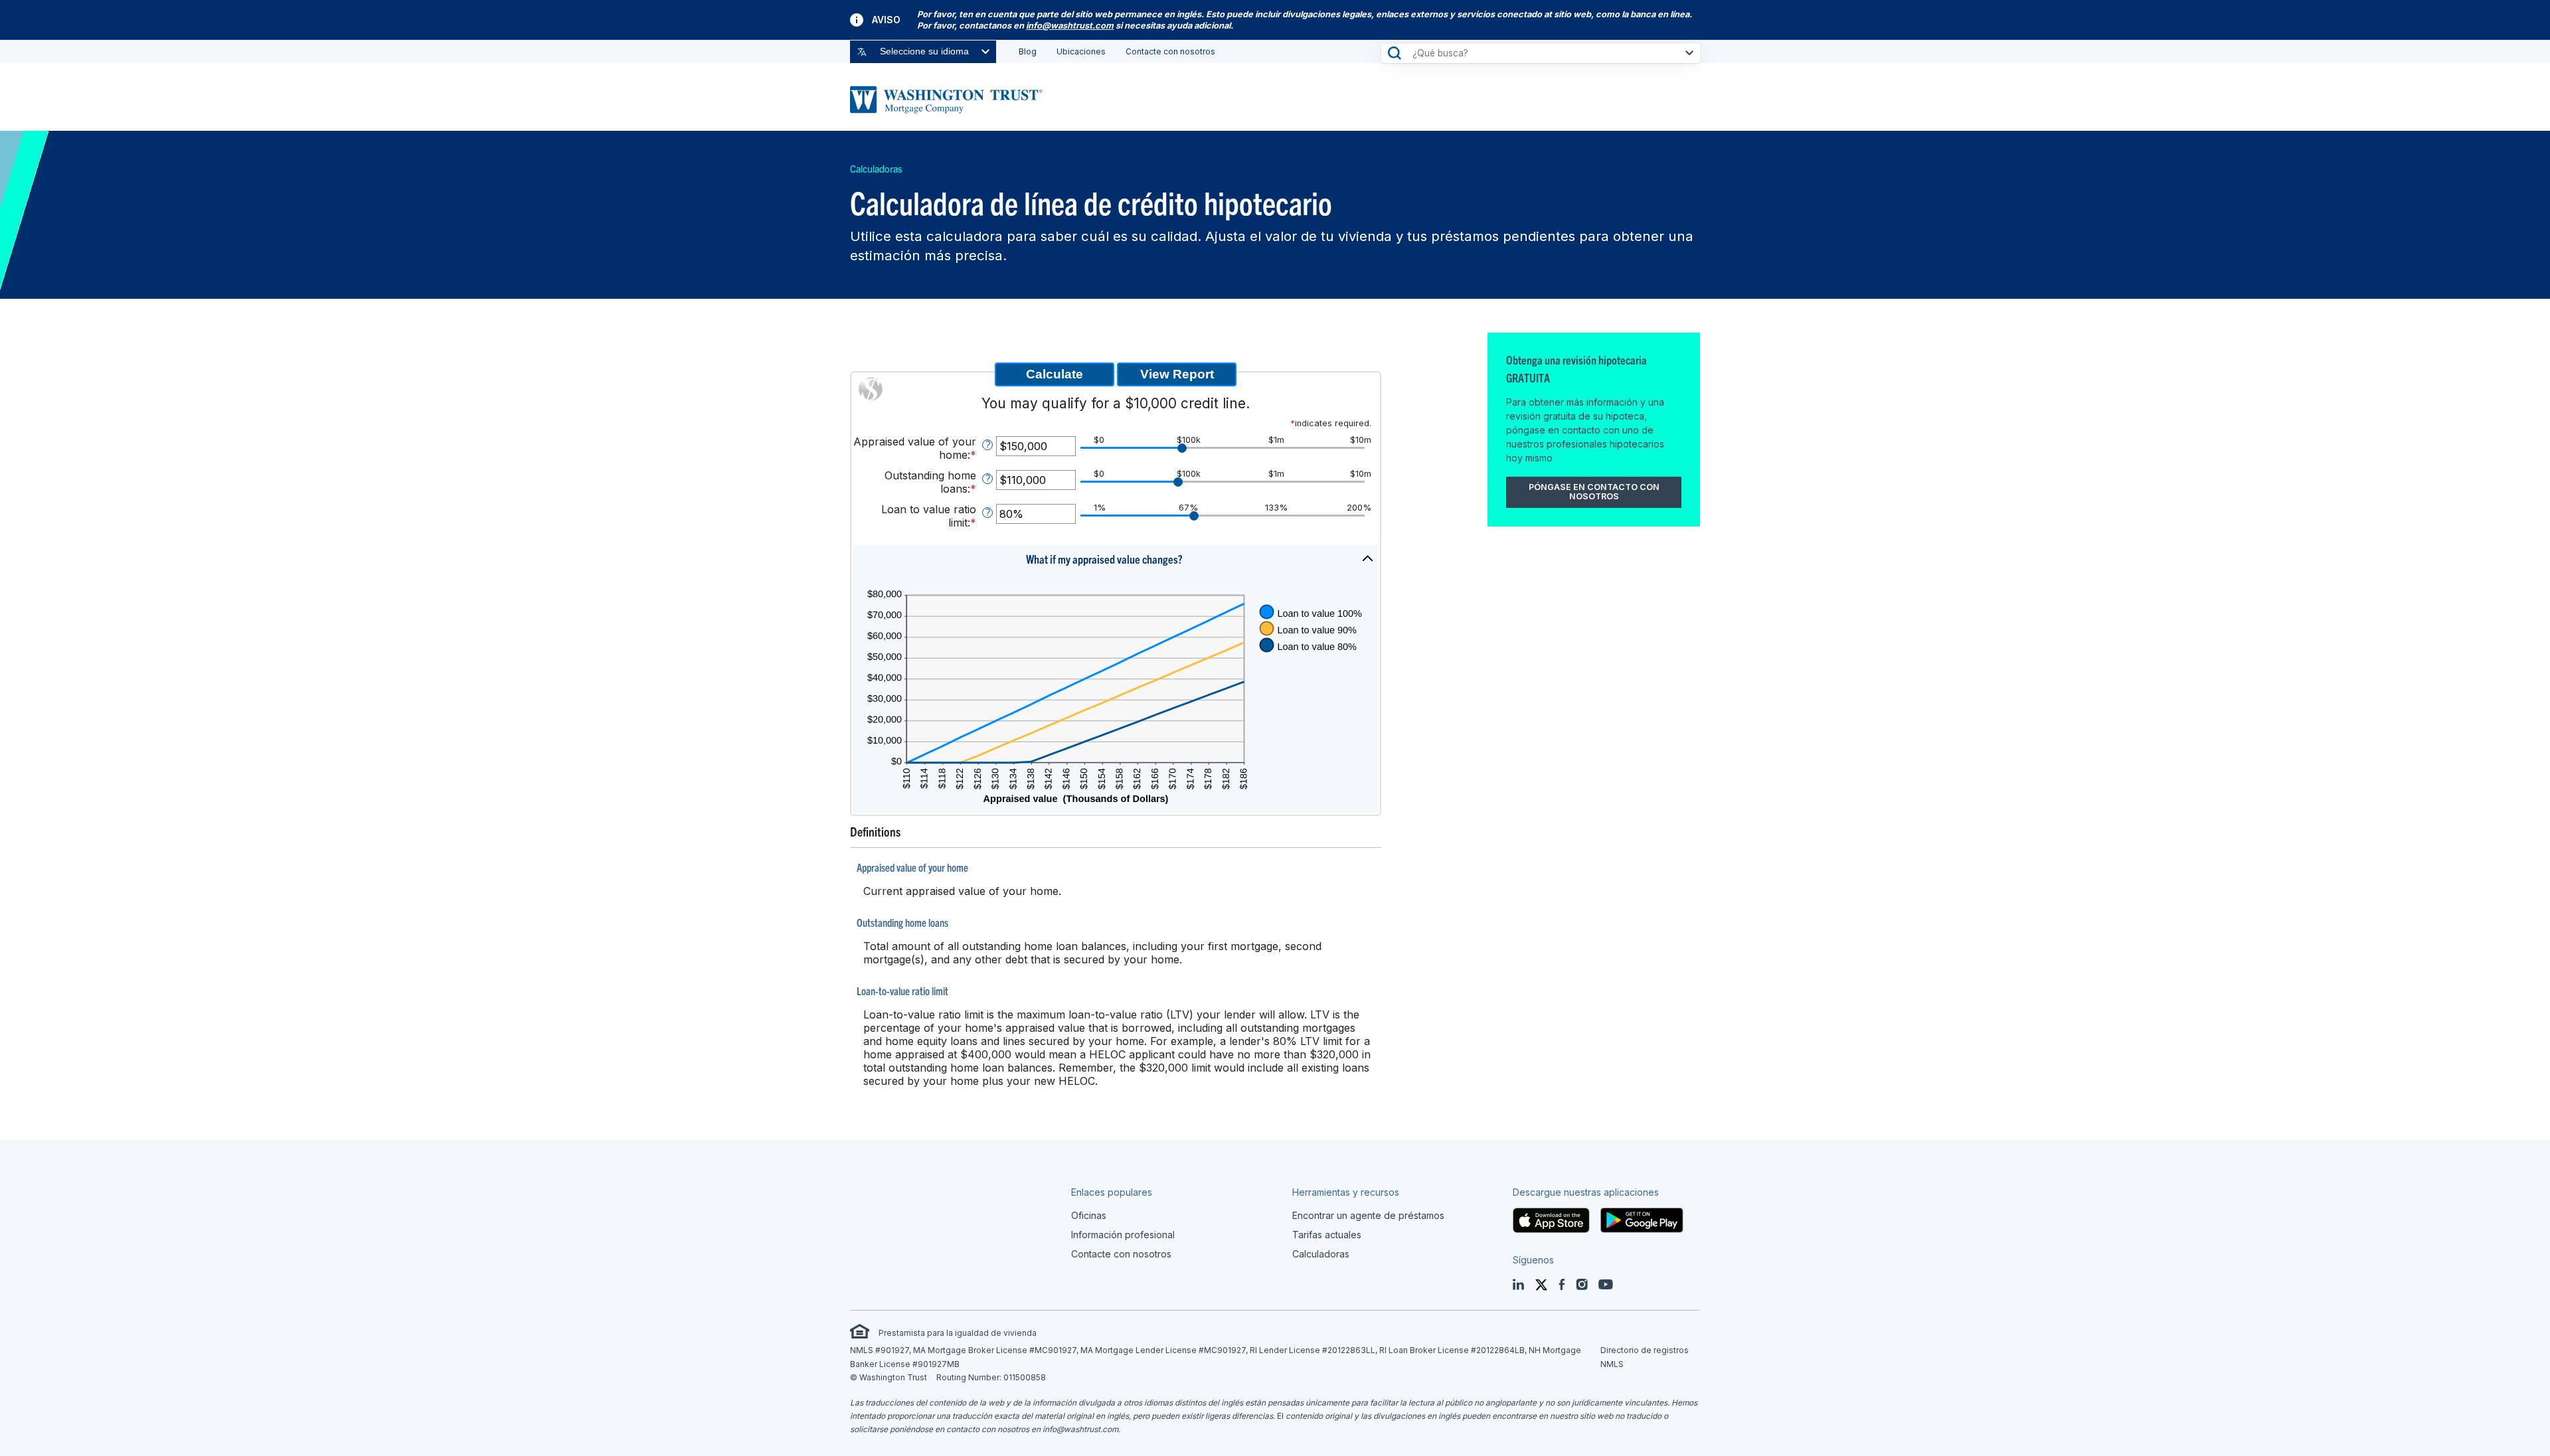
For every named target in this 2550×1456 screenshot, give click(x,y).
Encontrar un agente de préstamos (1368, 1215)
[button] (1116, 562)
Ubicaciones (1081, 51)
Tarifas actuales (1327, 1235)
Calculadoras (876, 169)
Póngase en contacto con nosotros (1594, 492)
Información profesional (1123, 1235)
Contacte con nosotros (1170, 51)
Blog (1028, 51)
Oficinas (1089, 1215)
